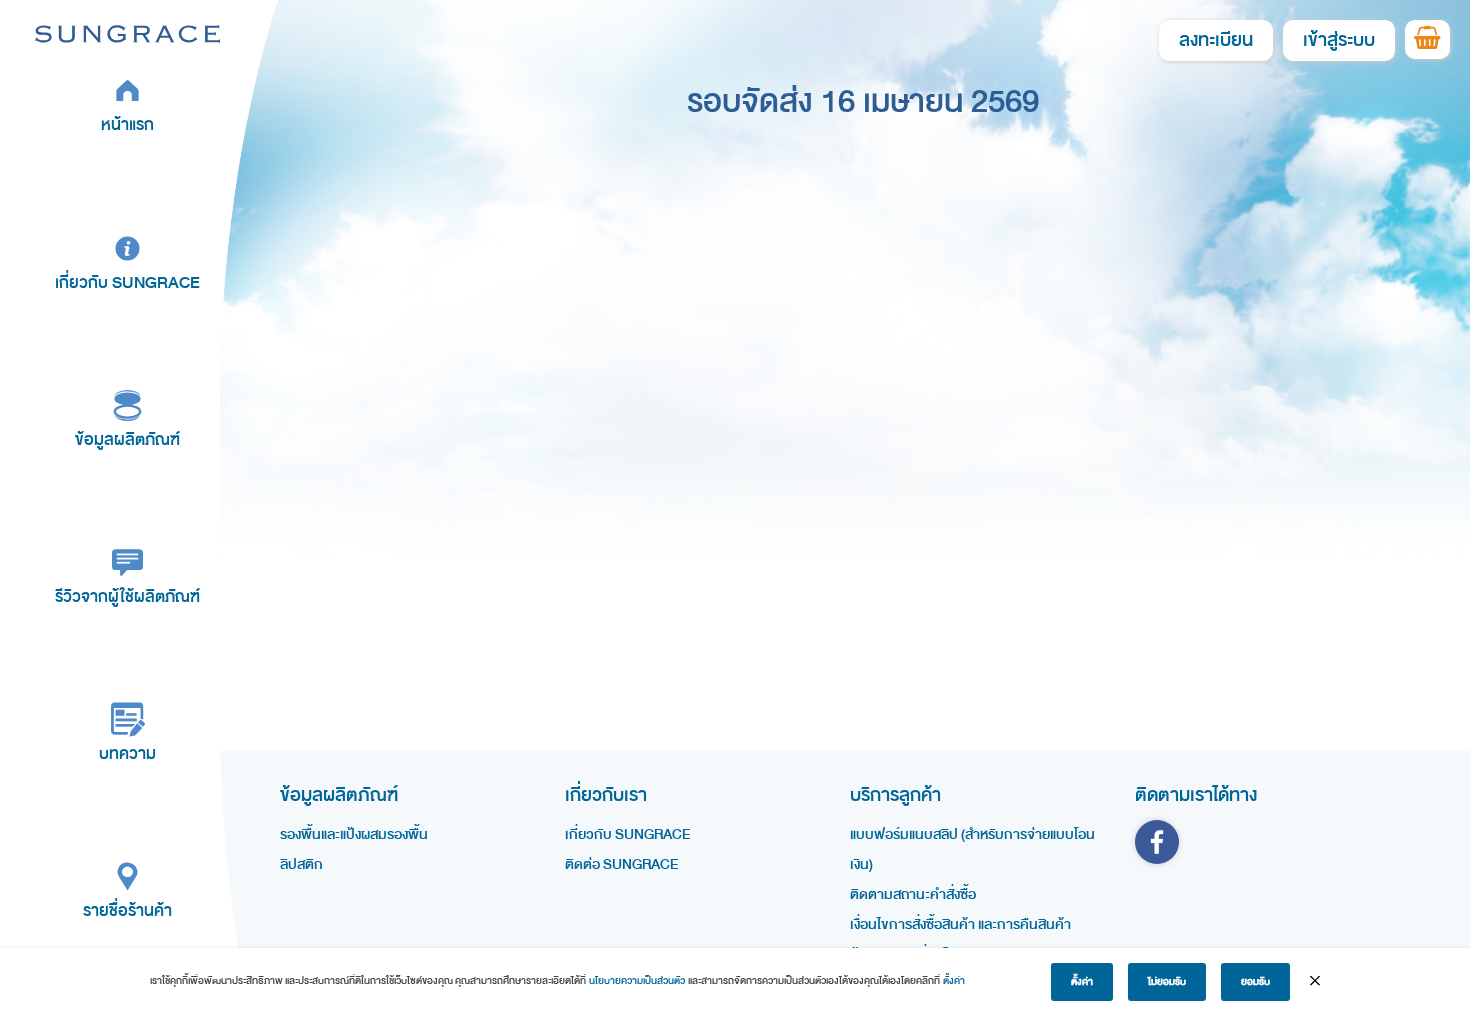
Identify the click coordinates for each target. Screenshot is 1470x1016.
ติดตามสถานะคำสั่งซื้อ (913, 894)
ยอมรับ (1255, 982)
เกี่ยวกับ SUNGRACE (127, 282)
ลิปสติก (301, 864)
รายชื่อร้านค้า (127, 910)
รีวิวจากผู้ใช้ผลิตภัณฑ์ (127, 596)
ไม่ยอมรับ (1167, 982)
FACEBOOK (1157, 842)
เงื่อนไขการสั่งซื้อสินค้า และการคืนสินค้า (960, 924)
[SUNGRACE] (127, 33)
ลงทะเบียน (1216, 40)
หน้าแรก (127, 124)
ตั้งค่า (954, 981)
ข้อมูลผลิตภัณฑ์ (127, 439)
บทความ (127, 753)
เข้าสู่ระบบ (1339, 40)
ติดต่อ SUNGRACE (621, 864)
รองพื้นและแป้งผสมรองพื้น (354, 834)
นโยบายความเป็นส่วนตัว (637, 981)
